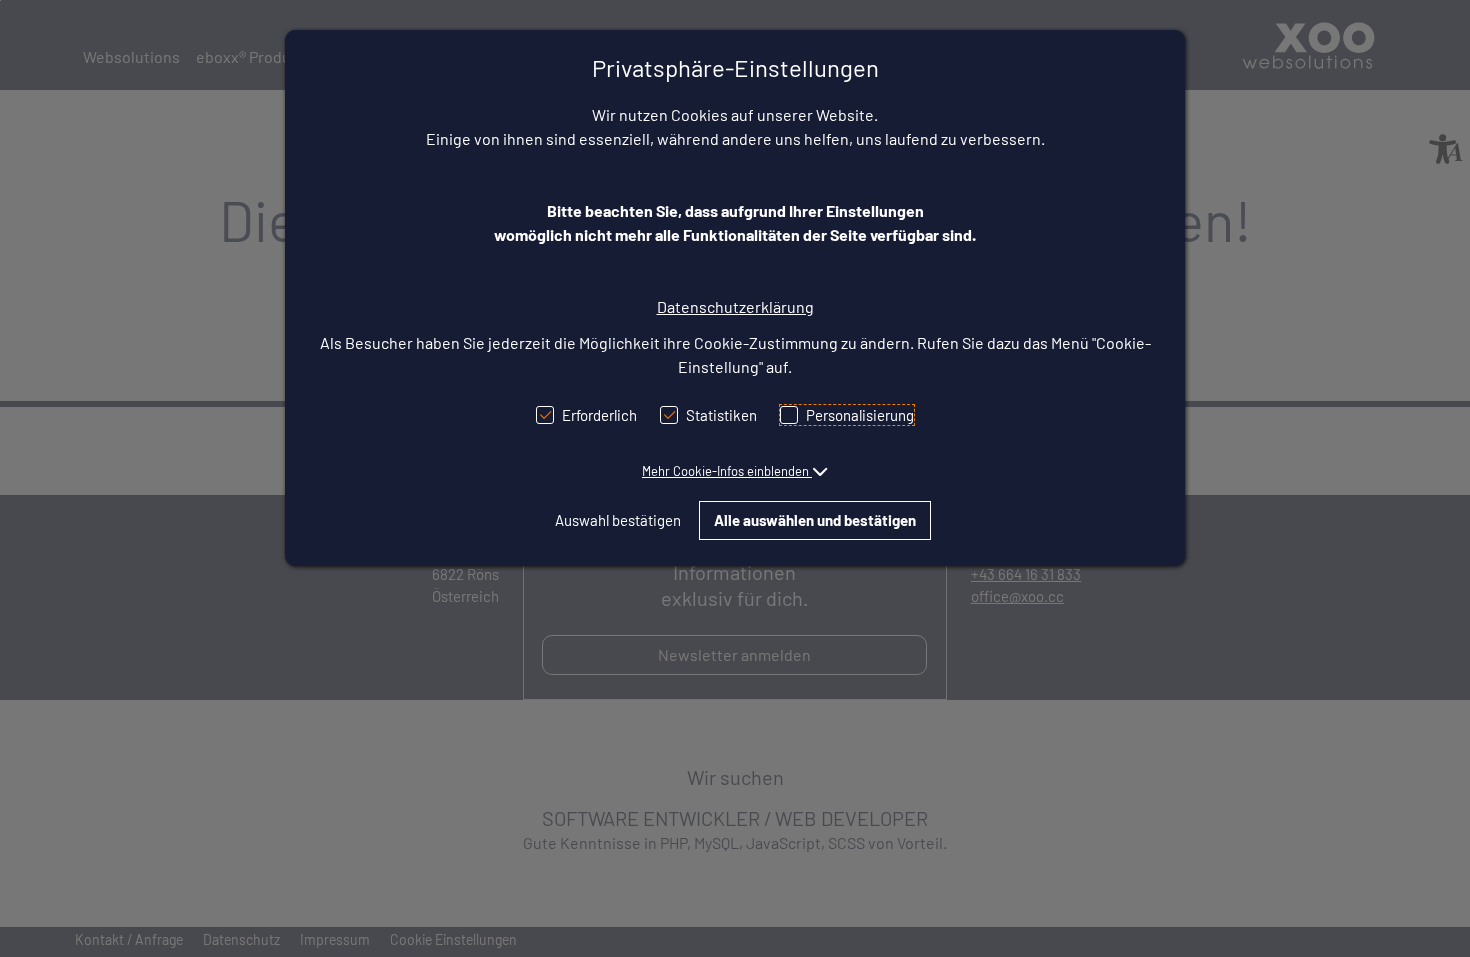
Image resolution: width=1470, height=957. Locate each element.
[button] (735, 471)
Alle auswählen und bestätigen (815, 520)
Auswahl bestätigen (618, 520)
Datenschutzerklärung (735, 306)
